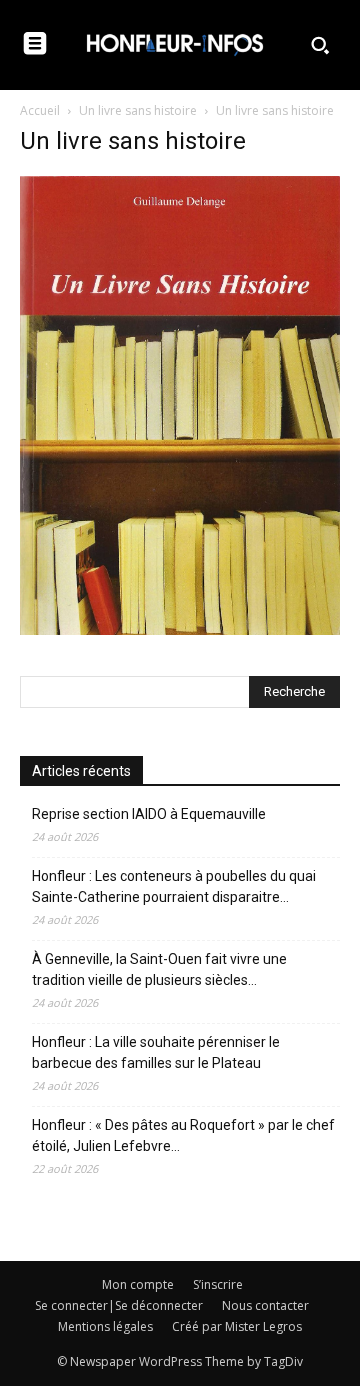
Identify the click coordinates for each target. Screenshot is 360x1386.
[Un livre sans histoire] (180, 629)
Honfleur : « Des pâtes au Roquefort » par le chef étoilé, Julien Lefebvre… (183, 1135)
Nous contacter (265, 1305)
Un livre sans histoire (138, 110)
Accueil (40, 110)
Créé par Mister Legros (237, 1326)
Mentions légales (105, 1326)
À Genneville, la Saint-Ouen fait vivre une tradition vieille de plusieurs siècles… (159, 969)
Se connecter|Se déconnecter (119, 1305)
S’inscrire (218, 1284)
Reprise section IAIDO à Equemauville (150, 814)
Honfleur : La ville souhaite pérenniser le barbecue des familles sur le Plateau (156, 1052)
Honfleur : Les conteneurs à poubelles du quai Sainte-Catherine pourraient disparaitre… (174, 886)
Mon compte (138, 1284)
